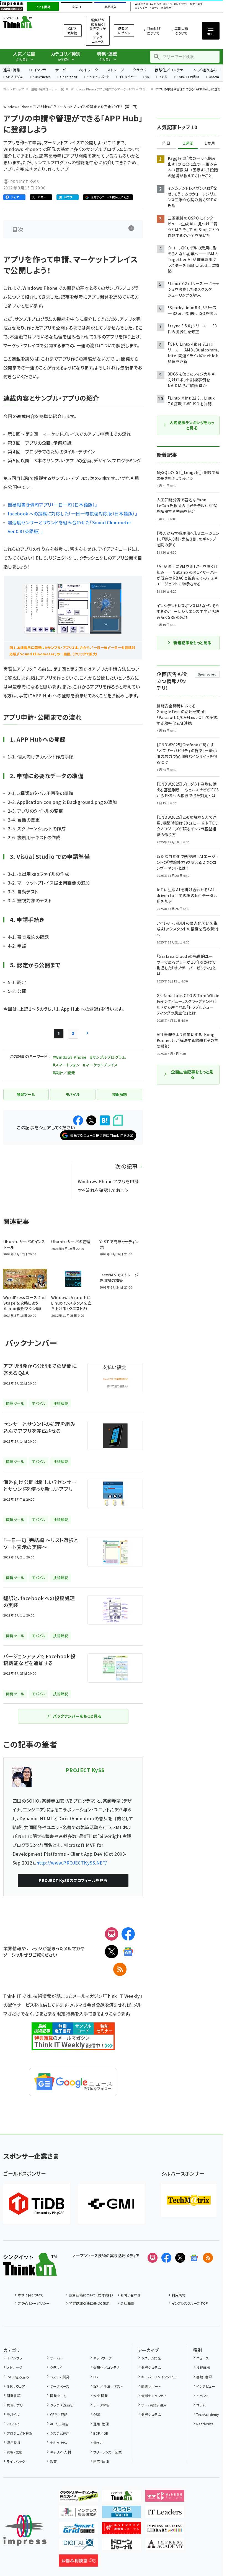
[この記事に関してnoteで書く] (118, 1120)
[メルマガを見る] (153, 2258)
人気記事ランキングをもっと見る (192, 425)
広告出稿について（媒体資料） (91, 2295)
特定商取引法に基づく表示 (89, 2303)
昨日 (166, 143)
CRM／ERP (59, 2414)
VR (147, 77)
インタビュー (127, 77)
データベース (60, 2386)
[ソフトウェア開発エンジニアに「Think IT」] (122, 2497)
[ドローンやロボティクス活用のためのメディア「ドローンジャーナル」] (122, 2546)
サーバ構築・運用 (154, 2405)
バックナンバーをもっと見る (77, 1716)
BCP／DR (101, 2433)
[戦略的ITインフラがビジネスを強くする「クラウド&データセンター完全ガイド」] (78, 2497)
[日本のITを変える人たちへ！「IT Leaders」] (165, 2514)
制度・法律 (101, 2461)
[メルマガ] (112, 1934)
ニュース (203, 2358)
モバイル (13, 2414)
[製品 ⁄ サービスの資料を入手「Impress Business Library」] (165, 2530)
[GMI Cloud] (111, 2204)
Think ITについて (154, 31)
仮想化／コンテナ (169, 70)
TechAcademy (207, 2414)
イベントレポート (98, 77)
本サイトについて (30, 2295)
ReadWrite (205, 2424)
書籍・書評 (204, 2377)
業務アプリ (15, 2405)
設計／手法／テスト (108, 2386)
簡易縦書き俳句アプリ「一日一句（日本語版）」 (53, 505)
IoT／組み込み (205, 70)
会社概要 (127, 2303)
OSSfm (214, 77)
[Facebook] (128, 1934)
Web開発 (101, 2396)
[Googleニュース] (128, 1952)
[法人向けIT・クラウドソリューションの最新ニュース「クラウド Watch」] (122, 2514)
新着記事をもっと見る (192, 643)
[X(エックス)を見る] (180, 2258)
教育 (53, 2461)
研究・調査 (196, 4)
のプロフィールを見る (73, 1880)
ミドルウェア (16, 2386)
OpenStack (69, 77)
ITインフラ (38, 70)
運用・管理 (101, 2424)
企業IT (77, 7)
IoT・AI (168, 4)
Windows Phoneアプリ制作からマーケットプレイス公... (110, 89)
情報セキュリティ (154, 2396)
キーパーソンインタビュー (160, 2377)
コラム (201, 2405)
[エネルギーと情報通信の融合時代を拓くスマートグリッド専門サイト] (78, 2530)
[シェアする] (78, 1120)
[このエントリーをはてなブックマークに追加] (105, 1120)
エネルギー (141, 8)
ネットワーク (88, 70)
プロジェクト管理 (20, 2433)
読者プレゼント (124, 31)
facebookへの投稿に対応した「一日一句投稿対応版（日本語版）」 (73, 513)
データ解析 (101, 2405)
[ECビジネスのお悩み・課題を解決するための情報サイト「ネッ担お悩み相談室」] (78, 2562)
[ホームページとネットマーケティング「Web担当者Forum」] (165, 2497)
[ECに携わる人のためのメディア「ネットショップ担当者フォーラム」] (122, 2530)
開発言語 (14, 2396)
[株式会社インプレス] (25, 2530)
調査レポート (151, 2386)
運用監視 (14, 2443)
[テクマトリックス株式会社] (189, 2200)
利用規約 (179, 2295)
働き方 (98, 2443)
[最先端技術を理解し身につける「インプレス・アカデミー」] (165, 2546)
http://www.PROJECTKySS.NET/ (72, 1863)
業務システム (151, 2367)
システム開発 (60, 2377)
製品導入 (110, 7)
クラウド (139, 70)
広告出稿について (181, 31)
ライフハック (16, 2461)
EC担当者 (156, 4)
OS (96, 2377)
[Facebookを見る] (166, 2258)
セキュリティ (59, 2443)
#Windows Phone (70, 1057)
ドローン (154, 8)
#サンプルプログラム (108, 1057)
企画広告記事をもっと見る (192, 1075)
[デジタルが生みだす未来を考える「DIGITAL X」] (78, 2546)
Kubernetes (42, 77)
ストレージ (116, 70)
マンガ (163, 77)
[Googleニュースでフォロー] (194, 2258)
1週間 (188, 143)
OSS (97, 2414)
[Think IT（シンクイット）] (30, 2272)
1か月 (210, 143)
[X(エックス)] (112, 1952)
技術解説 (203, 2367)
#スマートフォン (66, 1065)
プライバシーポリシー (34, 2303)
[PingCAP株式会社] (37, 2204)
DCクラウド (181, 4)
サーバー (62, 70)
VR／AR (13, 2424)
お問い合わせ (131, 2295)
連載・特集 (12, 70)
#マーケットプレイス (100, 1065)
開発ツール (58, 2396)
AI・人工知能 (15, 77)
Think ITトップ (14, 89)
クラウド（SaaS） (62, 2405)
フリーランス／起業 (108, 2452)
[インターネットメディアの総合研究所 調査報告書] (78, 2514)
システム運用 (60, 2433)
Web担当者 (141, 4)
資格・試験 (14, 2452)
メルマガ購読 (72, 31)
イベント (203, 2396)
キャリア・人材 (60, 2452)
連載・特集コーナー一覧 (48, 89)
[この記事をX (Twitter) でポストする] (91, 1120)
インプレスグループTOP (190, 2303)
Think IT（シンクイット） (27, 22)
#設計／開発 (64, 1073)
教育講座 (166, 8)
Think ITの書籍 (188, 77)
